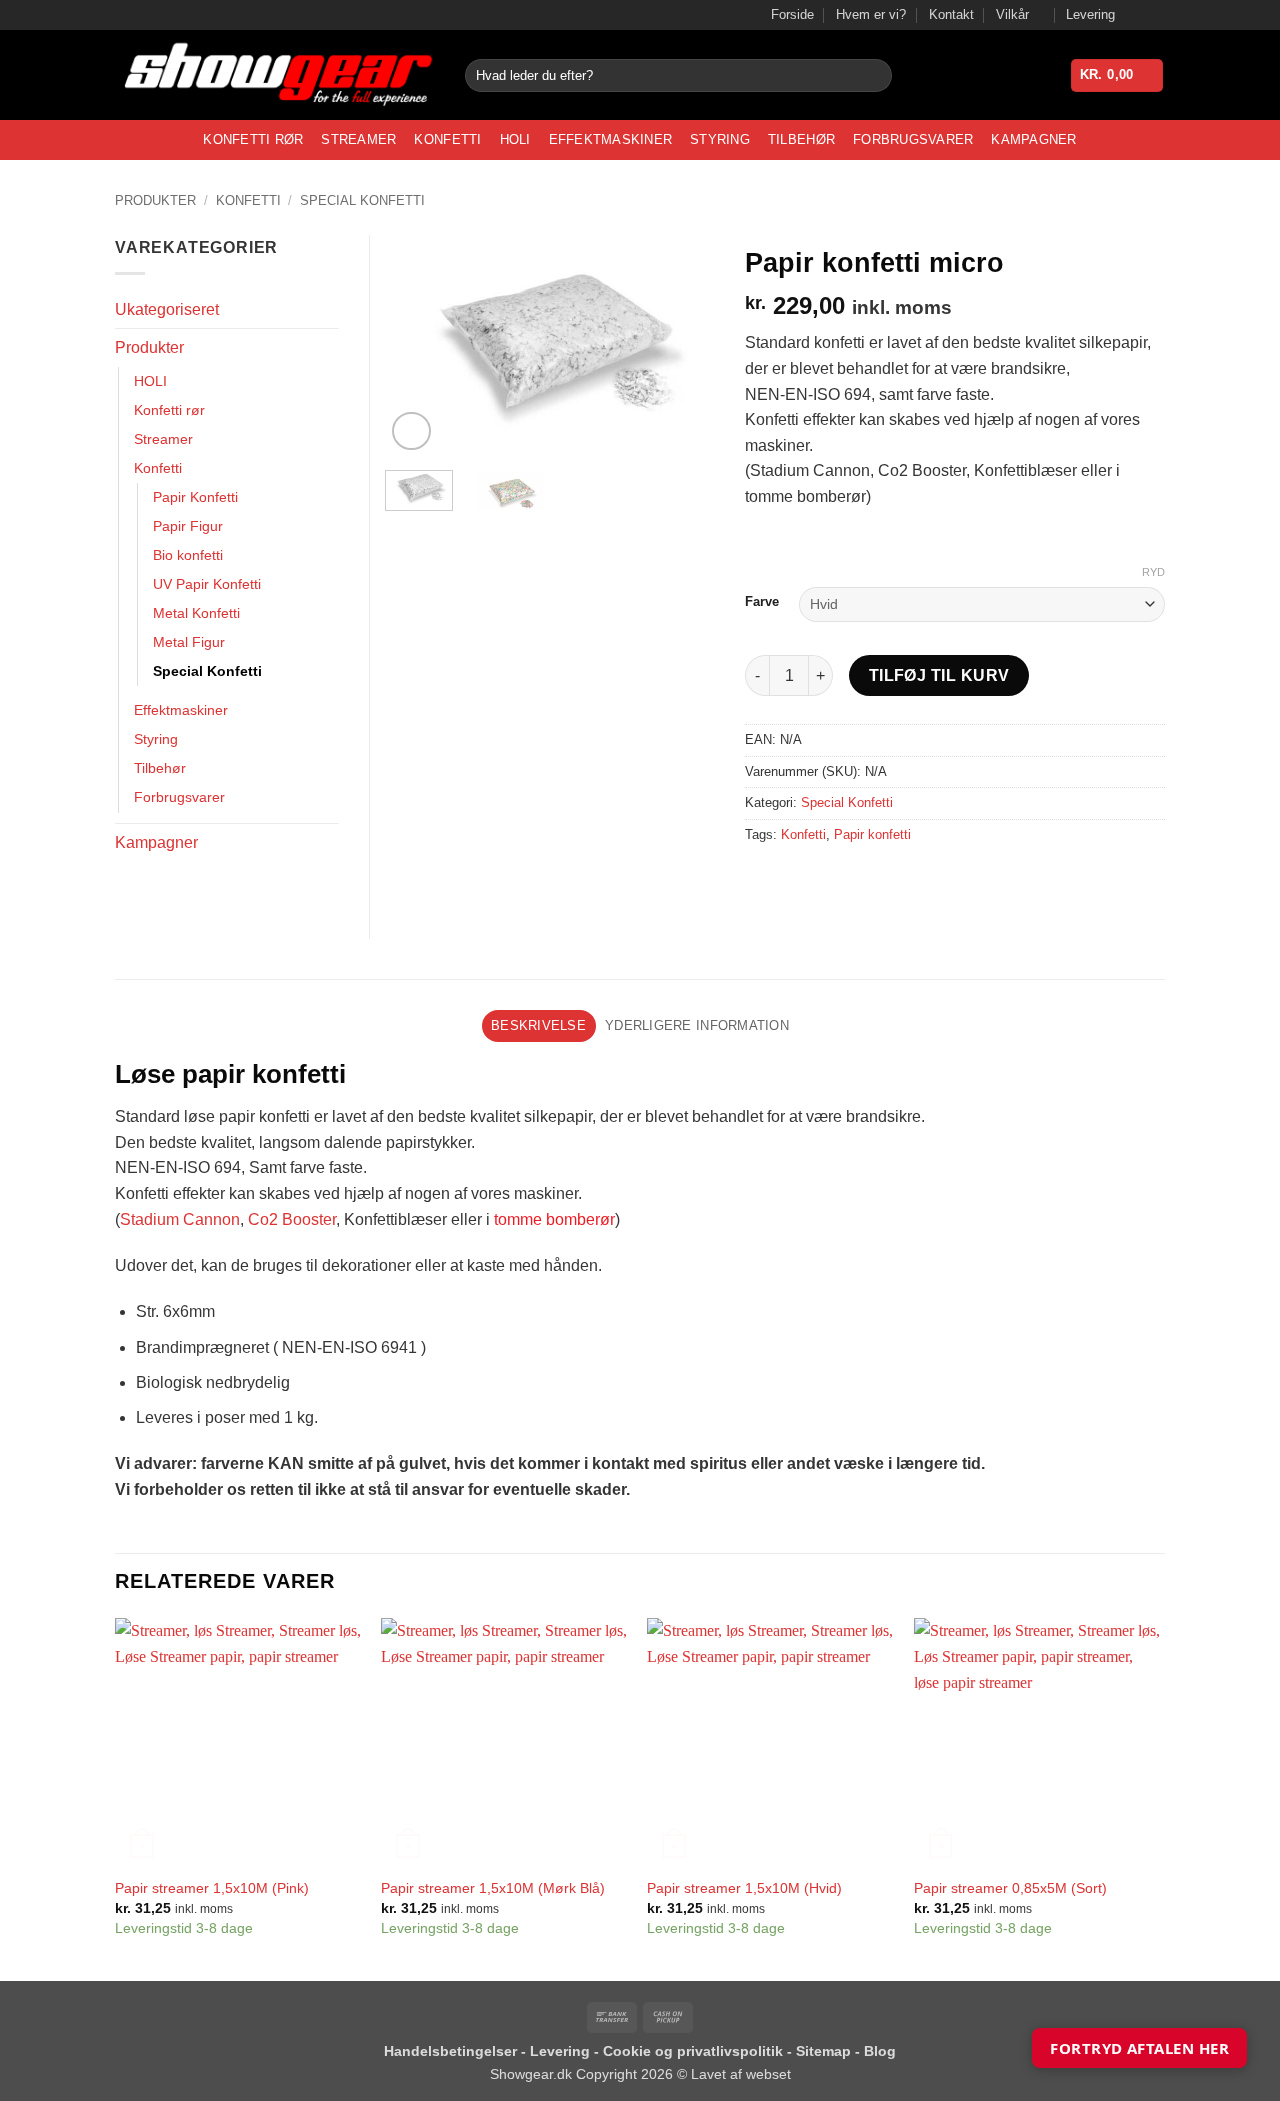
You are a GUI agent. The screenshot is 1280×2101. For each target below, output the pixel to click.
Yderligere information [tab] (697, 1025)
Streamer (358, 139)
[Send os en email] (1155, 15)
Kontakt (951, 14)
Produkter (155, 200)
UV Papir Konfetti (207, 584)
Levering (1090, 14)
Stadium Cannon (180, 1219)
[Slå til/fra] (327, 348)
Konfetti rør (253, 139)
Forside (792, 14)
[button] (1117, 75)
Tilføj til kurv (939, 675)
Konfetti (447, 139)
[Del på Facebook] (763, 879)
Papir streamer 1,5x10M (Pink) (212, 1888)
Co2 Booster (292, 1219)
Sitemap (825, 2051)
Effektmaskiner (611, 139)
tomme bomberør (554, 1219)
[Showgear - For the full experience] (275, 75)
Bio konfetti (188, 555)
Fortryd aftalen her (1139, 2048)
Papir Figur (188, 526)
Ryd (1153, 572)
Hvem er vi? (871, 14)
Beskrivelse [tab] (538, 1025)
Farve (762, 602)
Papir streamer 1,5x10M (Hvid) (744, 1888)
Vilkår (1012, 14)
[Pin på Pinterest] (871, 879)
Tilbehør (801, 139)
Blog (880, 2051)
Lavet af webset (741, 2074)
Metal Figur (189, 642)
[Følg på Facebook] (1136, 15)
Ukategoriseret (167, 309)
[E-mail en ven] (835, 879)
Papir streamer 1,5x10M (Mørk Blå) (493, 1888)
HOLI (515, 139)
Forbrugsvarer (913, 139)
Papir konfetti (872, 834)
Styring (720, 139)
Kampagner (1033, 139)
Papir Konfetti (195, 497)
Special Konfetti (362, 200)
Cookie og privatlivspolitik (695, 2051)
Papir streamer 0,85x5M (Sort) (1010, 1888)
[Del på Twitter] (799, 879)
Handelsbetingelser (450, 2051)
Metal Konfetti (196, 613)
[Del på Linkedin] (907, 879)
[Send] (873, 76)
